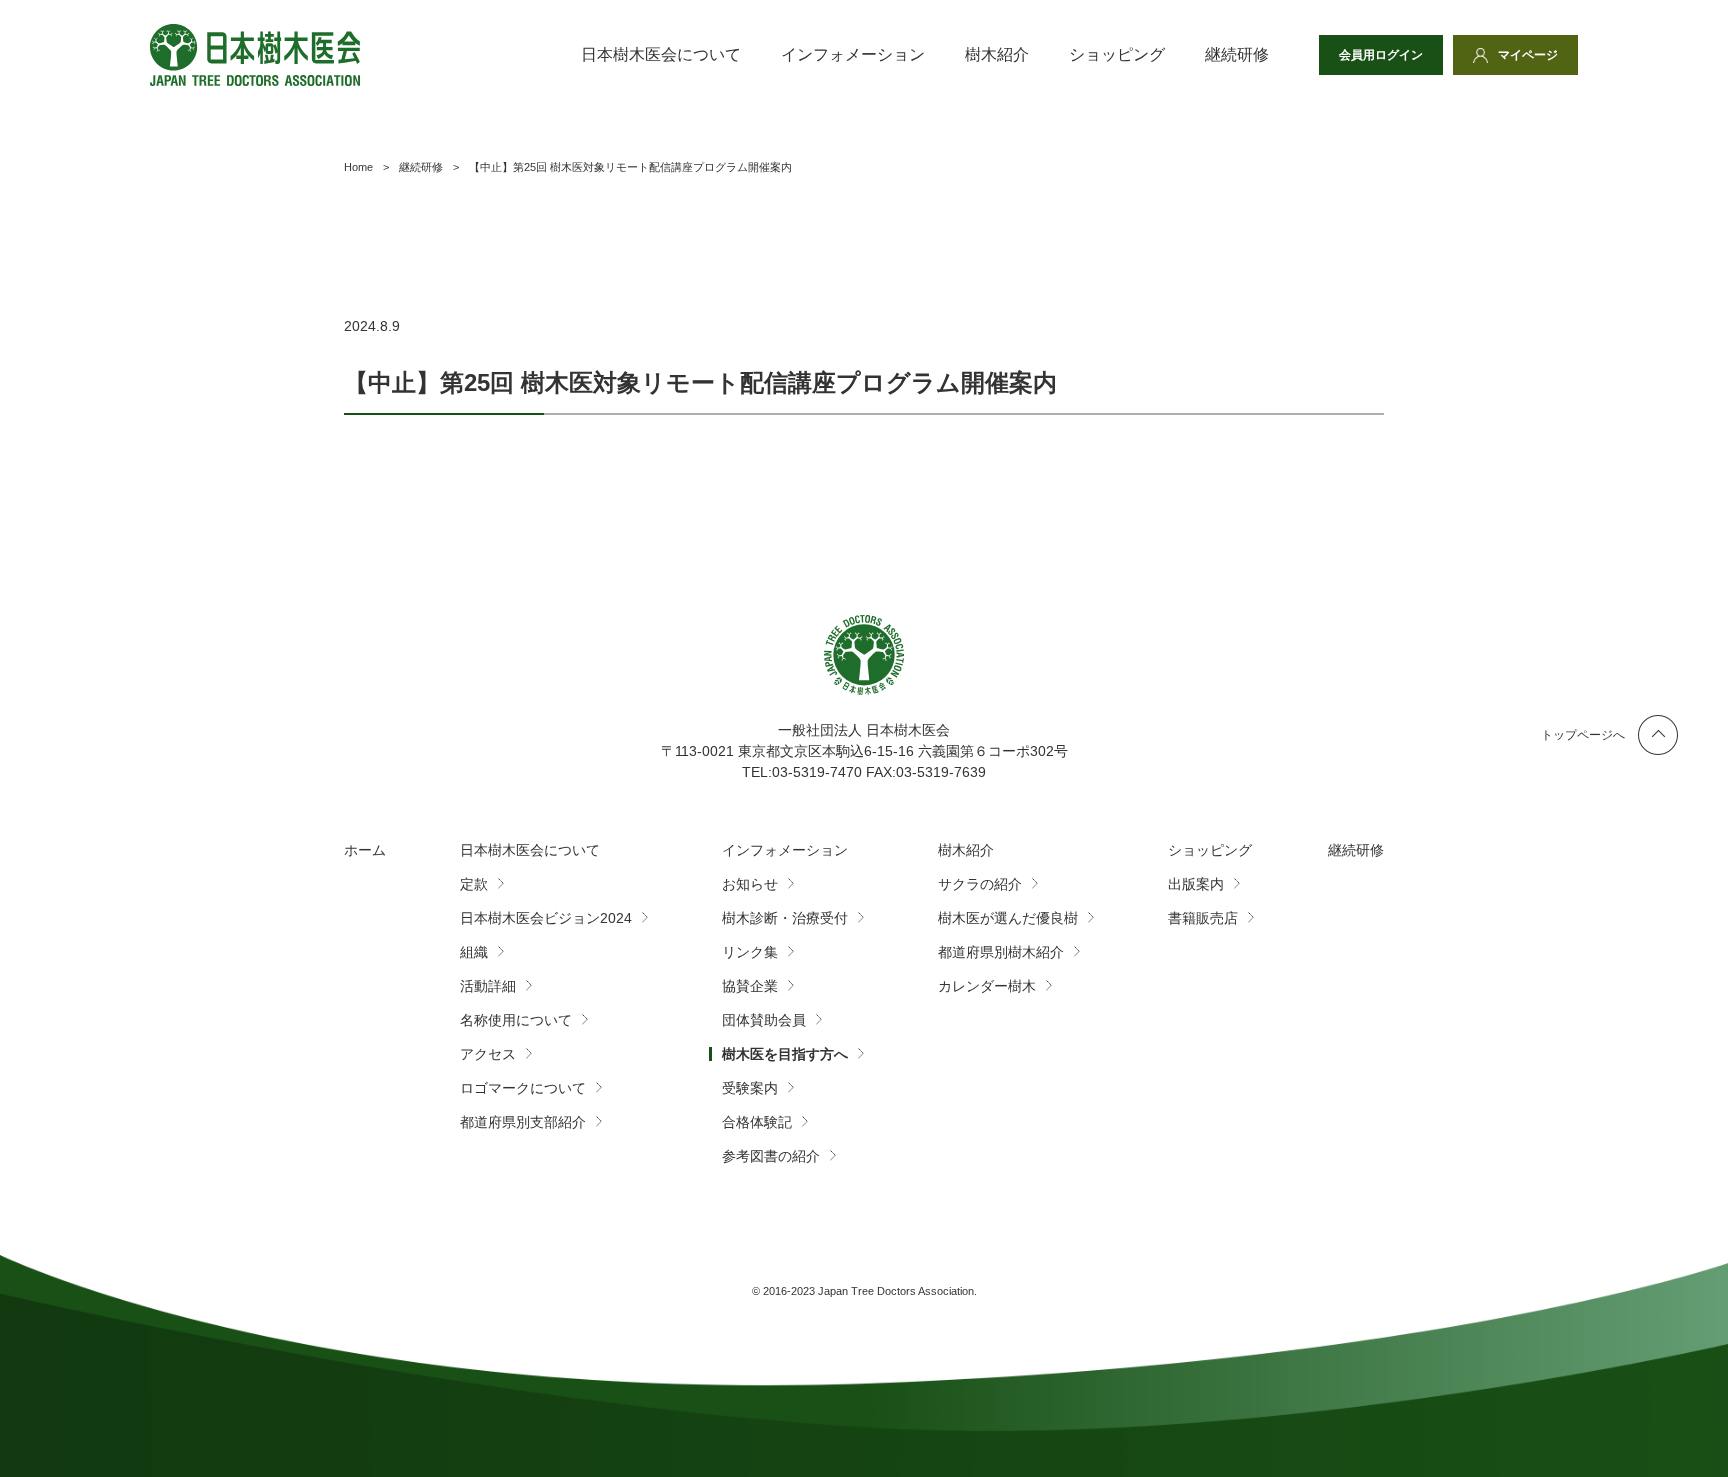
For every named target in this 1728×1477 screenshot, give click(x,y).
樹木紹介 (997, 54)
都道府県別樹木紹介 (1001, 952)
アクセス (488, 1054)
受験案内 (750, 1088)
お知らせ (750, 884)
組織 (474, 952)
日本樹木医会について (661, 54)
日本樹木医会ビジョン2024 (546, 918)
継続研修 (1237, 54)
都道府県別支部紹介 (523, 1122)
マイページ (1528, 55)
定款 (474, 884)
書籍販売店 (1203, 918)
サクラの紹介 (980, 884)
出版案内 (1196, 884)
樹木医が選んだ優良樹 (1008, 918)
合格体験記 (757, 1122)
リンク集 (750, 952)
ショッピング (1117, 54)
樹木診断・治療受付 (785, 918)
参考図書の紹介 (771, 1156)
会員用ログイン (1381, 55)
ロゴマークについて (523, 1088)
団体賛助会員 (764, 1020)
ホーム (365, 850)
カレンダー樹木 (987, 986)
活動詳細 (488, 986)
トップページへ (1583, 735)
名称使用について (516, 1020)
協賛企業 (750, 986)
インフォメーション (853, 54)
